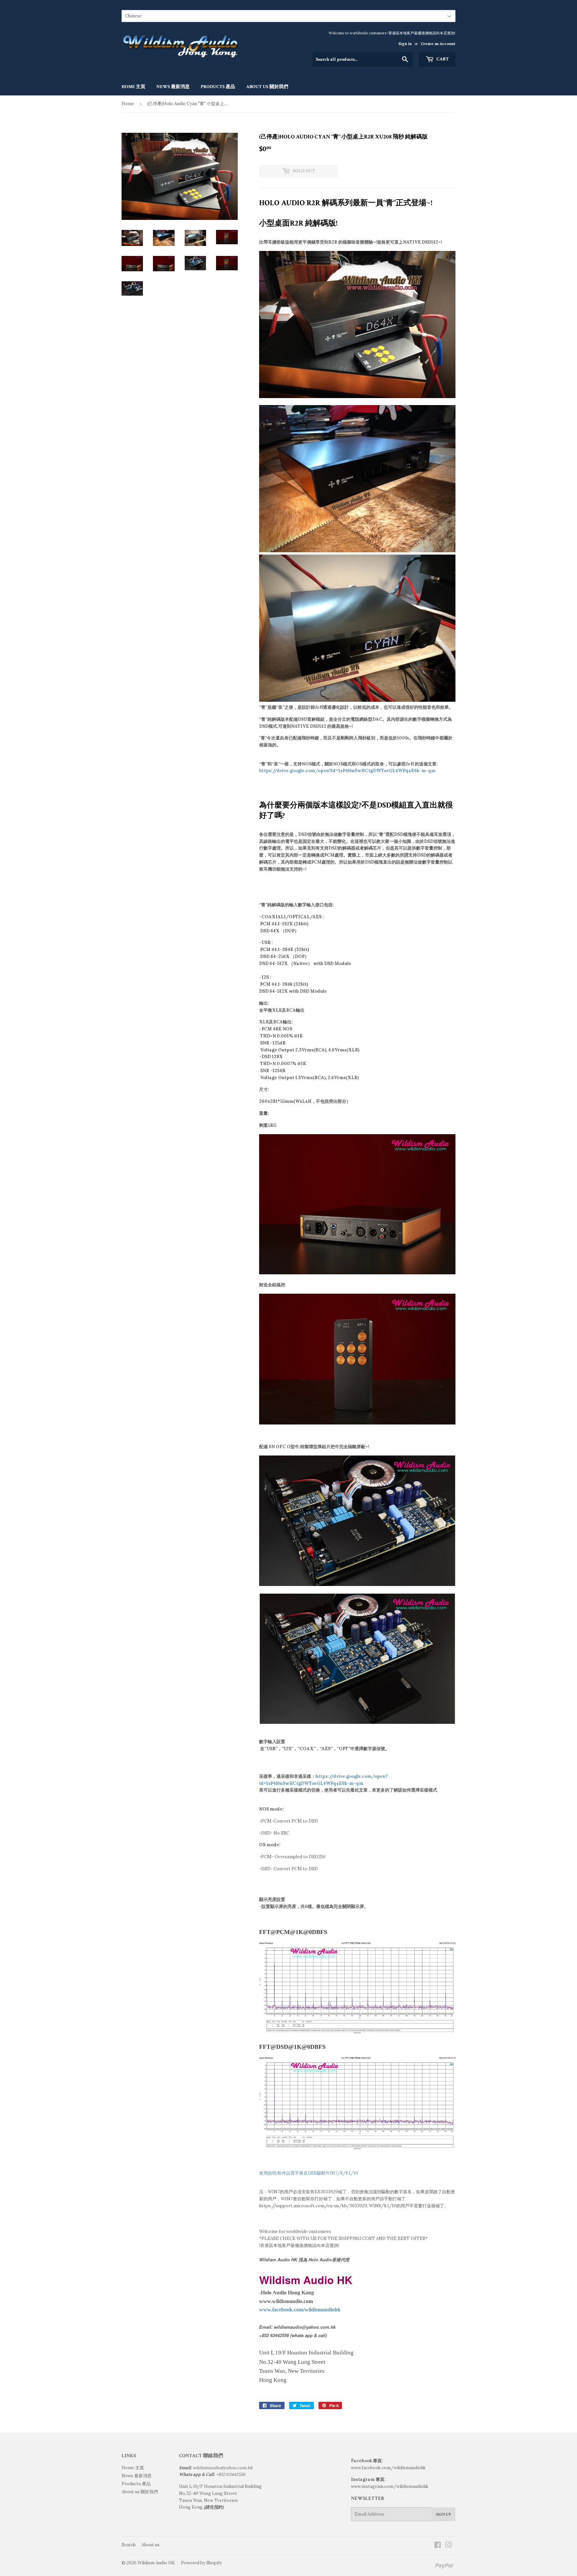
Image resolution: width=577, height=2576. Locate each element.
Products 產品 (218, 87)
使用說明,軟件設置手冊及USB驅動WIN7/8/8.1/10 (309, 2173)
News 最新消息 (173, 87)
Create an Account (438, 44)
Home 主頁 (133, 87)
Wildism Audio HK (156, 2563)
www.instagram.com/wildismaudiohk (390, 2486)
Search (129, 2545)
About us (151, 2545)
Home (128, 104)
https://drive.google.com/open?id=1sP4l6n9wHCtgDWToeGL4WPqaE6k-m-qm (347, 771)
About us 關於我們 (267, 87)
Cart (442, 59)
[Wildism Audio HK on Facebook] (438, 2546)
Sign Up (444, 2514)
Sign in (405, 44)
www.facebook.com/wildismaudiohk (388, 2468)
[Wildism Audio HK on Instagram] (449, 2546)
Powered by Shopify (202, 2563)
